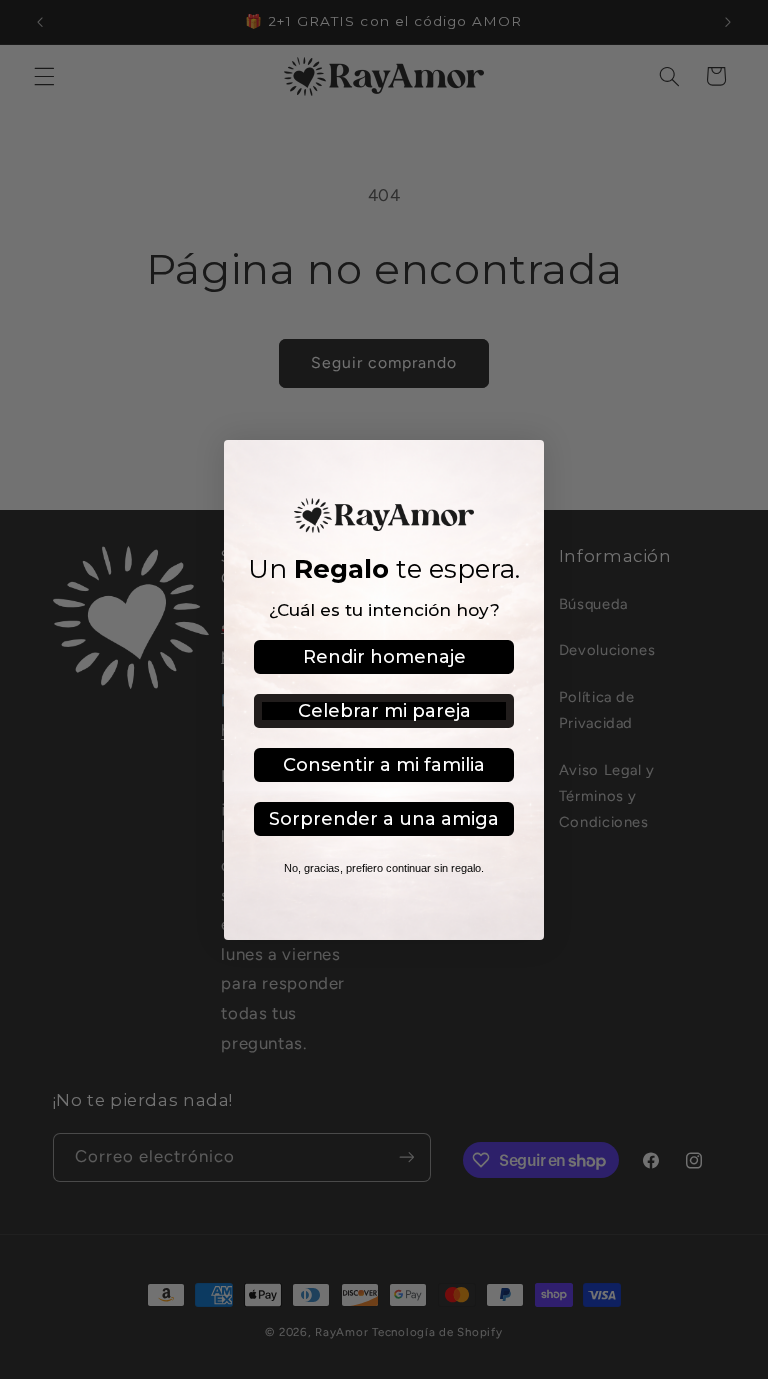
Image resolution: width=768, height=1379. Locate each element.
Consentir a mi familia (384, 765)
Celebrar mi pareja (384, 711)
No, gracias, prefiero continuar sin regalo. (384, 868)
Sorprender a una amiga (384, 819)
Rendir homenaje (384, 657)
